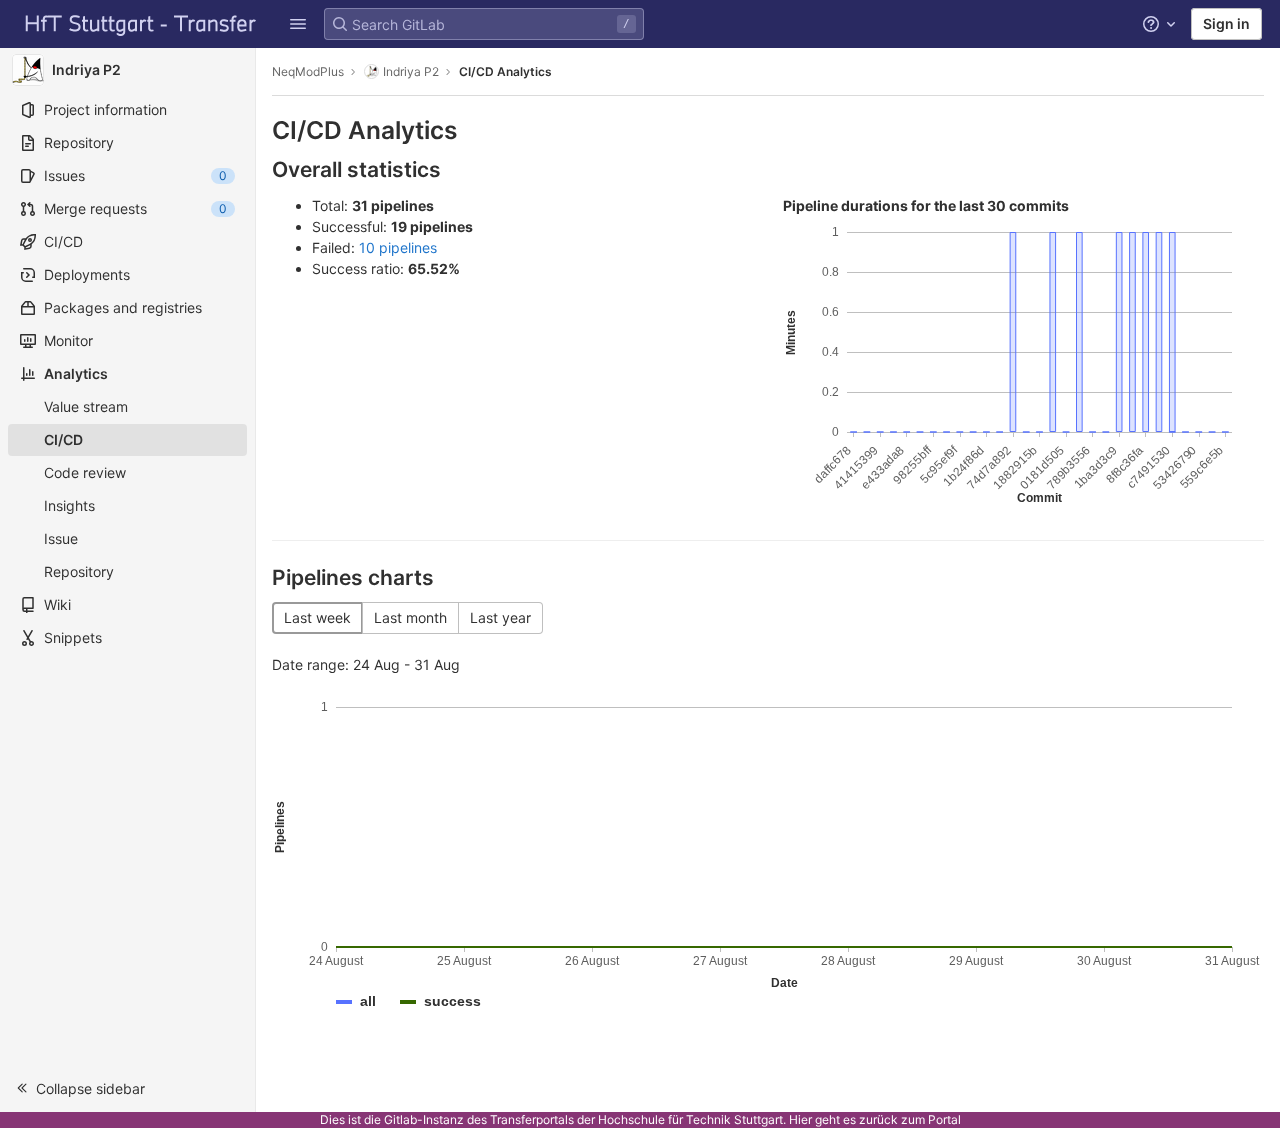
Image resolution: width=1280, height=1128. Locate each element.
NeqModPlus (308, 71)
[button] (298, 24)
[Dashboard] (141, 24)
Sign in (1226, 23)
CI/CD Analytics (505, 71)
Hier (800, 1119)
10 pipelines (398, 247)
